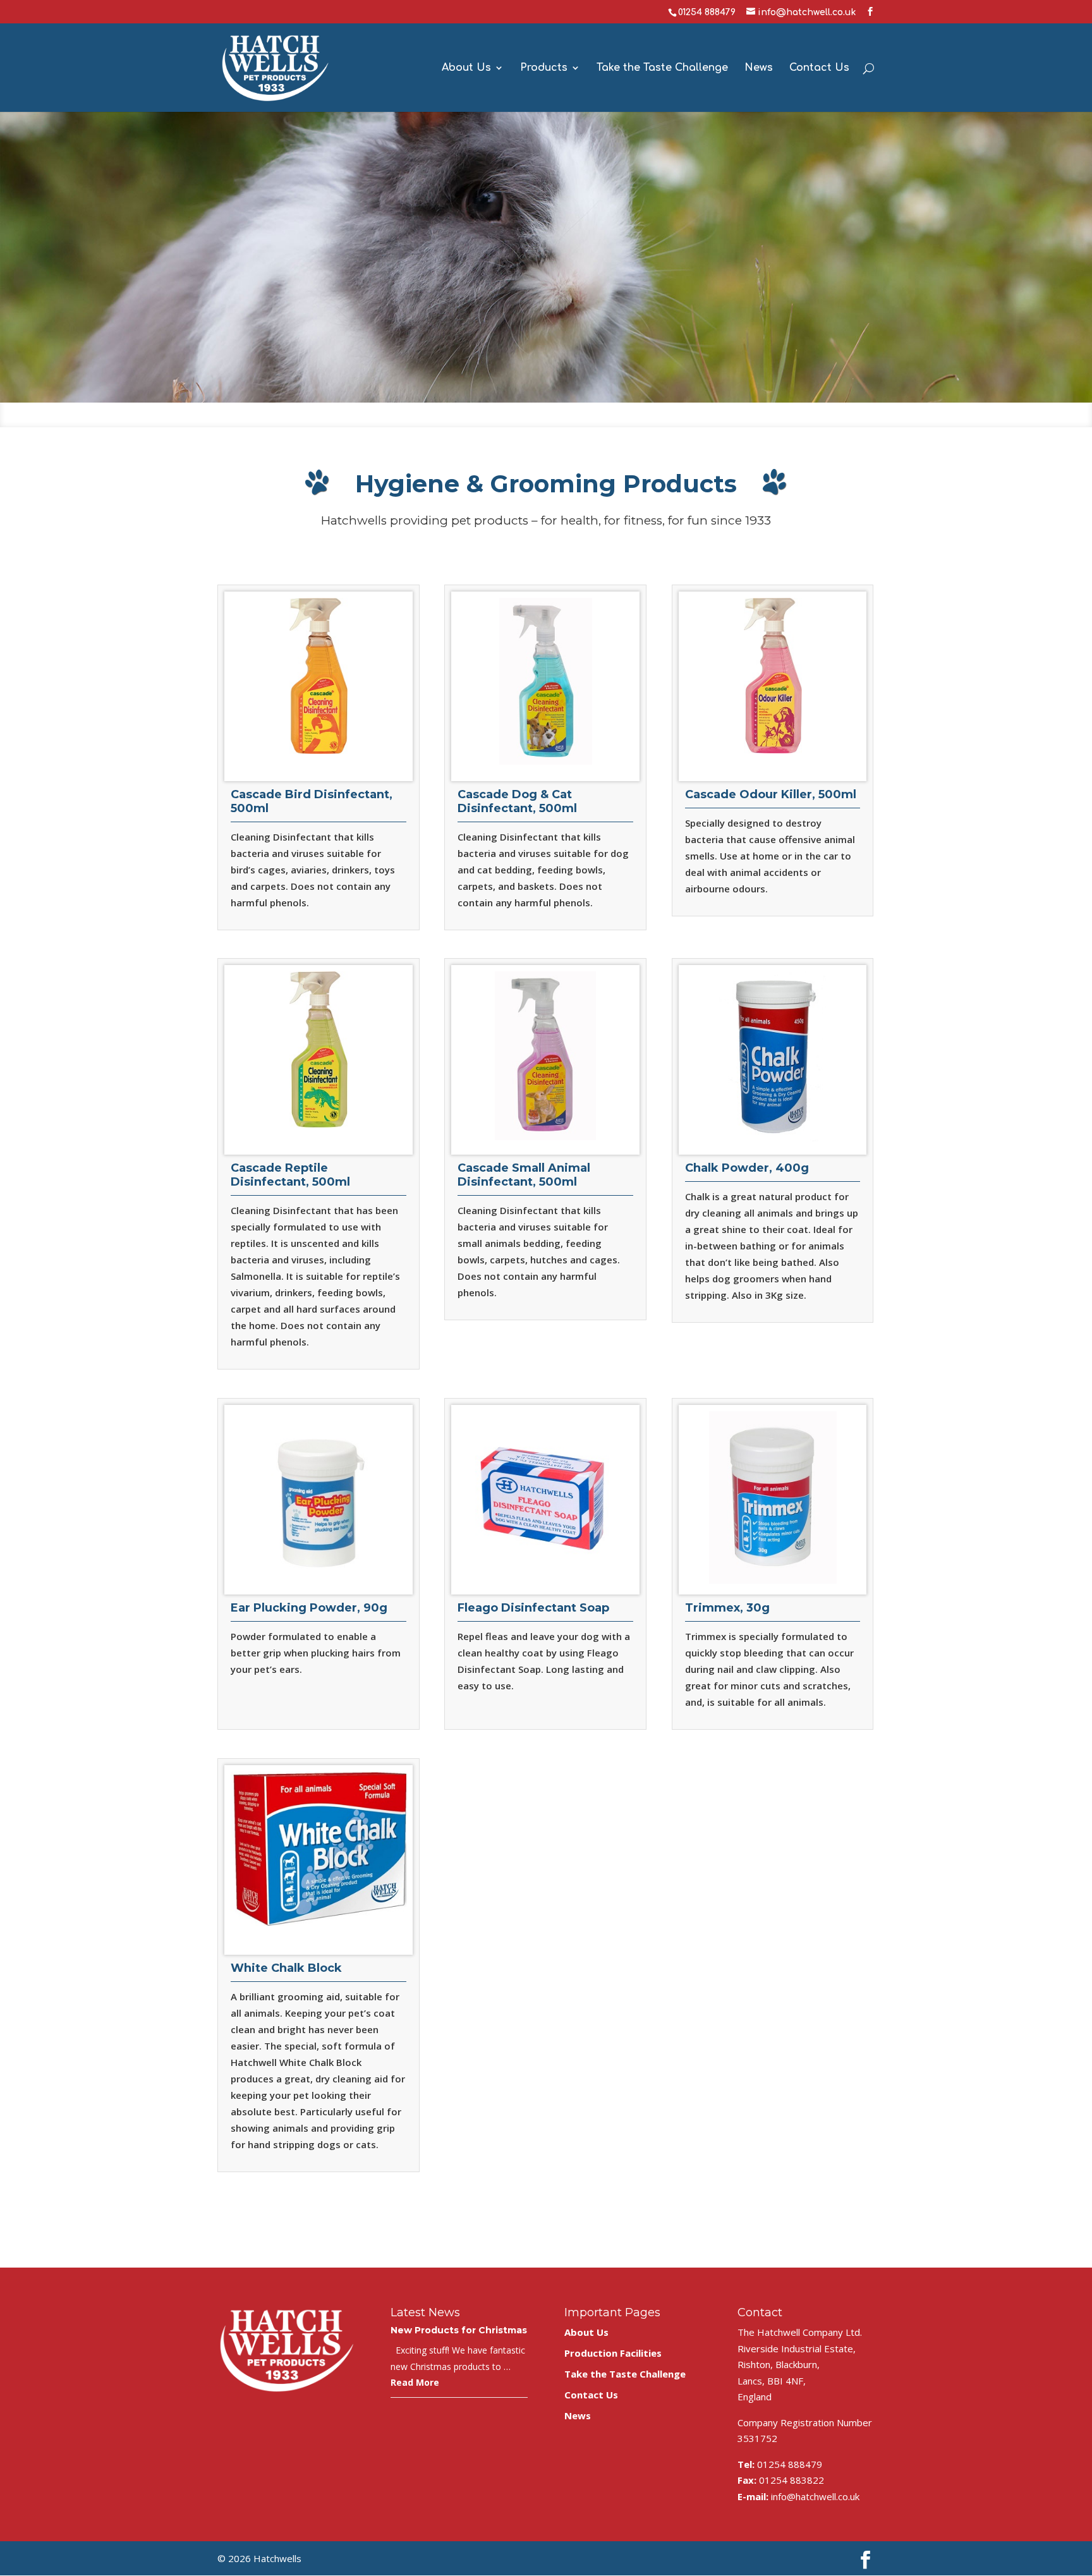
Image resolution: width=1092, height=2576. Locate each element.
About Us (466, 68)
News (759, 68)
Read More (415, 2382)
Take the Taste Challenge (662, 68)
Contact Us (819, 68)
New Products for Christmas (459, 2330)
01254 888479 (707, 12)
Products (544, 68)
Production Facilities (613, 2353)
